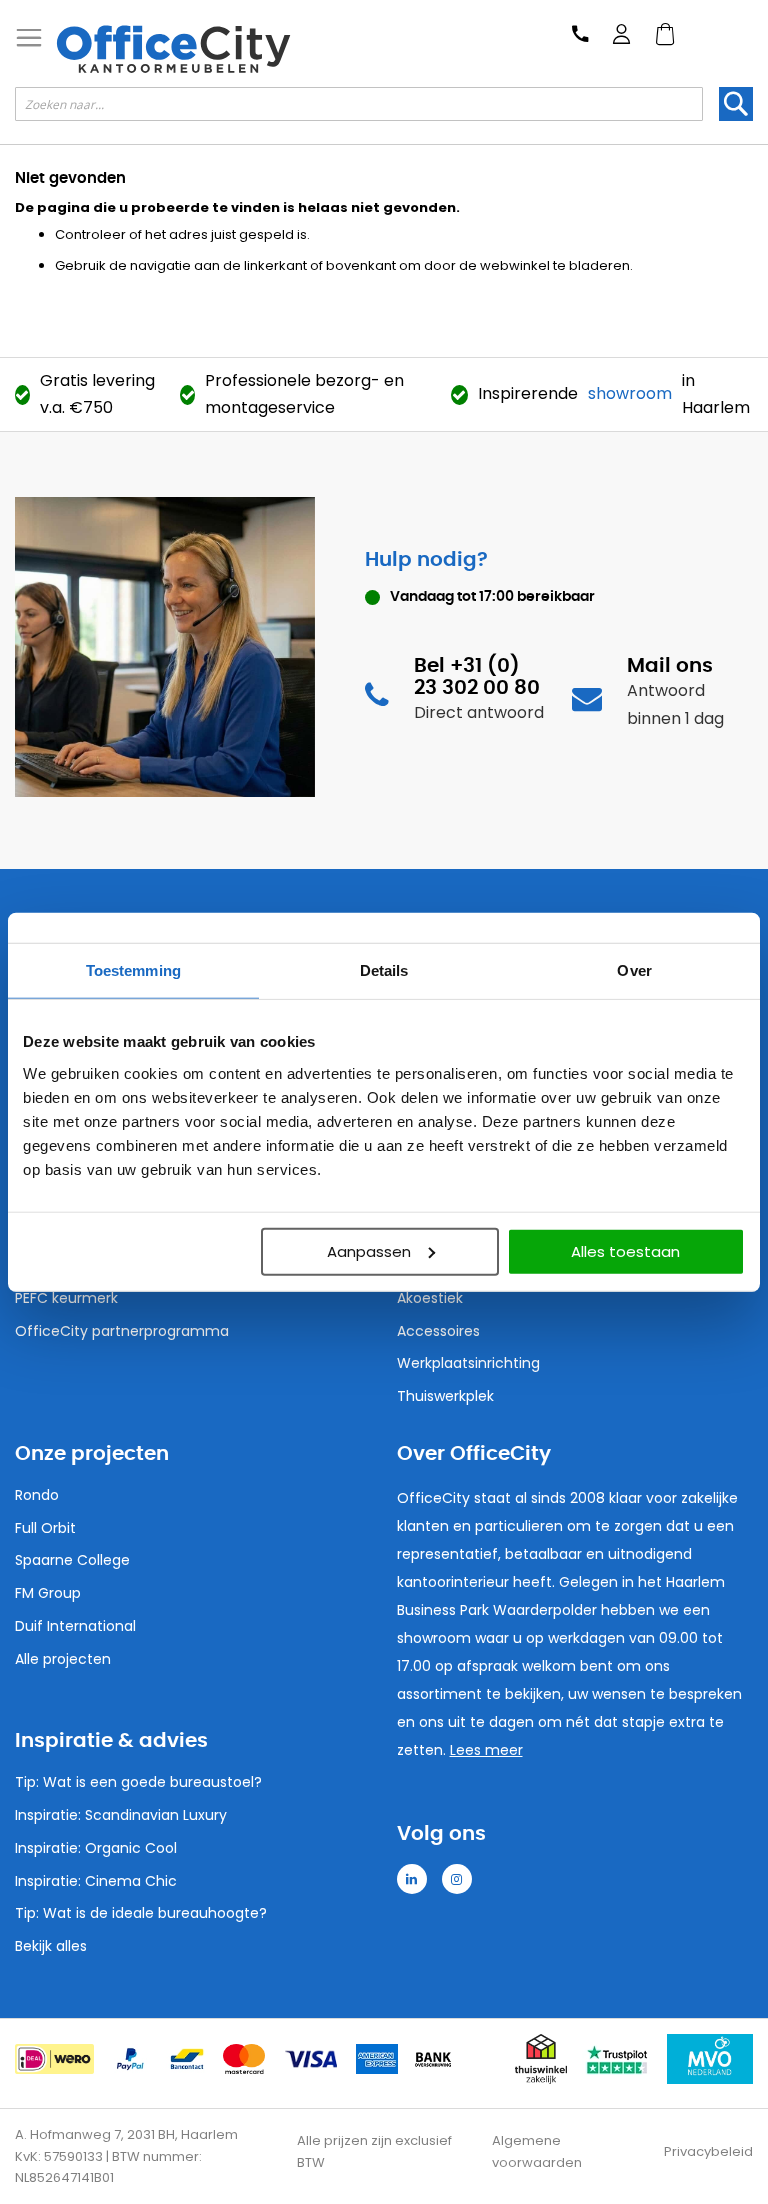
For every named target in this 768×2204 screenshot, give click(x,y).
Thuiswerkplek (445, 1396)
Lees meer (486, 1750)
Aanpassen (369, 1250)
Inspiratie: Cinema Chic (96, 1881)
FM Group (48, 1593)
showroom (630, 393)
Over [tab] (634, 970)
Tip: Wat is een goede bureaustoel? (138, 1782)
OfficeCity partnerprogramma (122, 1331)
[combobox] (359, 104)
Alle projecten (63, 1659)
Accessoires (438, 1331)
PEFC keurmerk (66, 1298)
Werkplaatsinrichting (468, 1363)
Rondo (37, 1495)
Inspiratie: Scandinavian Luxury (121, 1815)
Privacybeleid (708, 2151)
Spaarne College (72, 1560)
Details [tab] (384, 970)
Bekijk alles (51, 1946)
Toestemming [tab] (133, 970)
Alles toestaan (625, 1250)
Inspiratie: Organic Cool (96, 1848)
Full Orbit (45, 1528)
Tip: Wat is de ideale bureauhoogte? (141, 1913)
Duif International (75, 1626)
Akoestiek (430, 1298)
